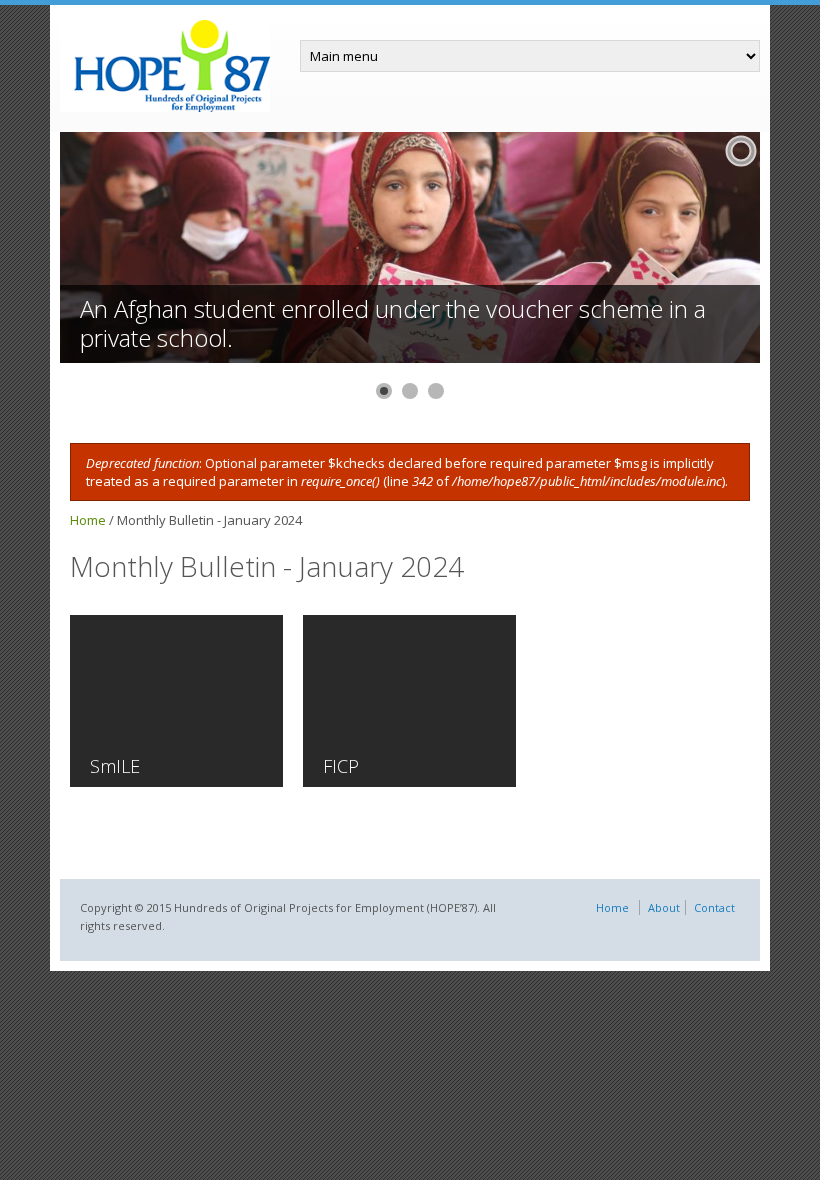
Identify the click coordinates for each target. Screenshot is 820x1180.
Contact (714, 907)
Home (88, 520)
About (664, 907)
